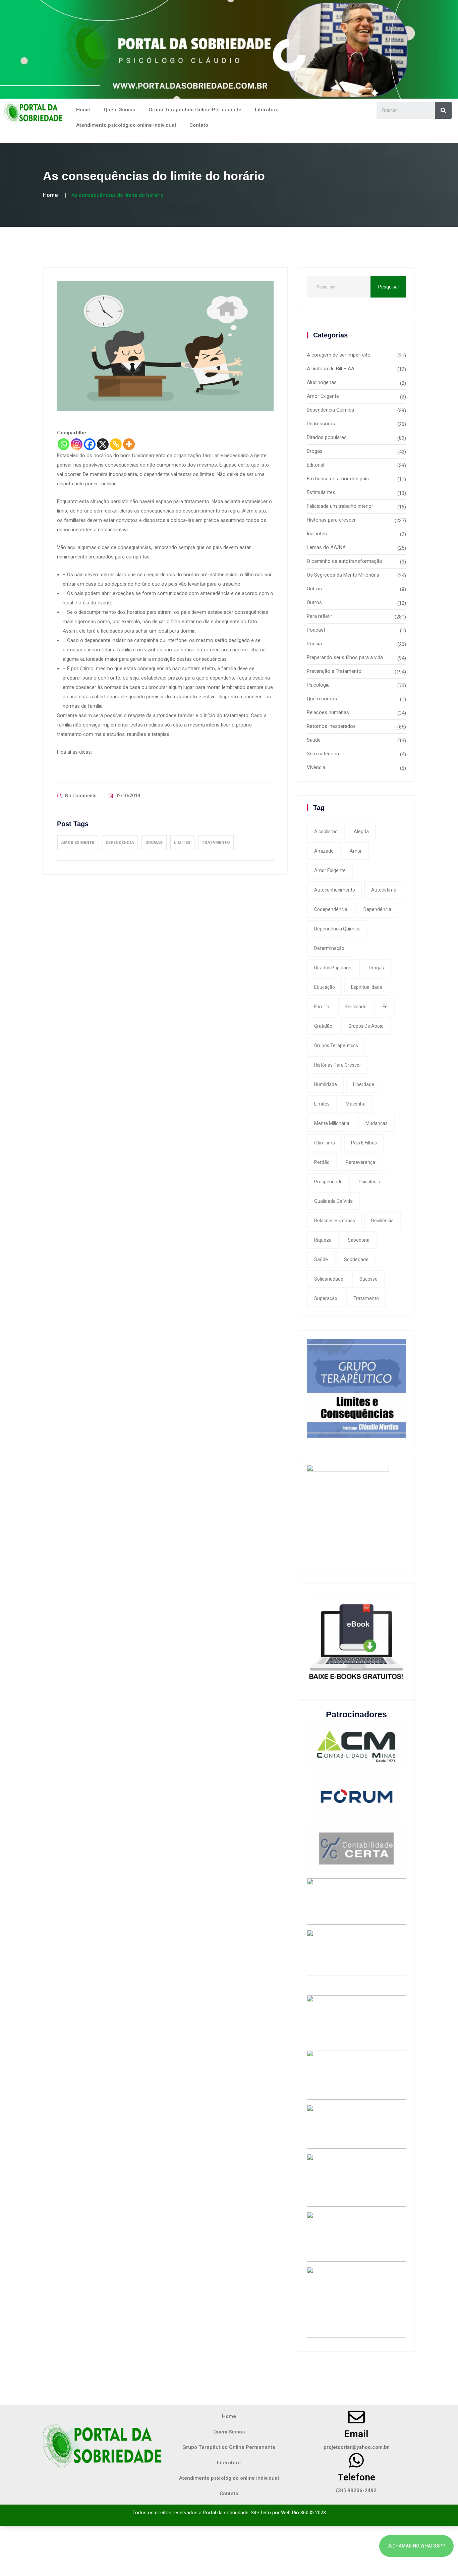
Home (83, 110)
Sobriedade (356, 1259)
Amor (356, 851)
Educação (325, 987)
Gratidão (323, 1026)
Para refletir (320, 616)
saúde (321, 1259)
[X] (103, 444)
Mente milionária (332, 1123)
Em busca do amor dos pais (338, 479)
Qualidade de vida (333, 1201)
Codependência (331, 909)
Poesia (314, 644)
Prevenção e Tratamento (334, 671)
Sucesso (368, 1279)
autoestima (384, 890)
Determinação (329, 948)
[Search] (443, 110)
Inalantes (317, 534)
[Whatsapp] (64, 444)
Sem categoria (323, 754)
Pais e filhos (364, 1143)
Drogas (154, 843)
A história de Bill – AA (331, 369)
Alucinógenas (322, 382)
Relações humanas (328, 712)
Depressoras (321, 424)
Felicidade (356, 1007)
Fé (385, 1007)
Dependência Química (330, 410)
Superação (326, 1298)
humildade (326, 1084)
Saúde (314, 740)
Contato (199, 125)
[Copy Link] (116, 444)
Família (322, 1007)
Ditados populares (327, 437)
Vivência (316, 767)
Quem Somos (119, 110)
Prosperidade (328, 1182)
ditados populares (333, 968)
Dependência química (337, 929)
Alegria (361, 831)
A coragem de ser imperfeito (339, 355)
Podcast (316, 630)
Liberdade (364, 1084)
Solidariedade (329, 1279)
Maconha (356, 1104)
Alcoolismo (326, 831)
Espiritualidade (367, 987)
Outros (314, 589)
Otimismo (325, 1143)
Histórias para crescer (331, 520)
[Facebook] (90, 444)
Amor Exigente (78, 843)
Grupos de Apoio (366, 1026)
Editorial (316, 465)
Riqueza (323, 1240)
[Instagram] (77, 444)
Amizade (324, 851)
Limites (182, 843)
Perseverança (360, 1162)
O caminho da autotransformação (345, 561)
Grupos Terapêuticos (336, 1045)
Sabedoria (359, 1240)
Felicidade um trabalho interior (340, 506)
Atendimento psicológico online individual (126, 125)
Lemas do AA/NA (326, 547)
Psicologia (318, 685)
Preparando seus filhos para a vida (345, 657)
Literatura (267, 110)
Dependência (120, 843)
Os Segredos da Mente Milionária (343, 575)
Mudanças (377, 1123)
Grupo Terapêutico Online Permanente (195, 110)
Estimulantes (321, 492)
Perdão (322, 1162)
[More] (129, 444)
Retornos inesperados (331, 726)
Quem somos (322, 699)
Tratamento (216, 843)
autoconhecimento (335, 890)
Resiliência (382, 1221)
